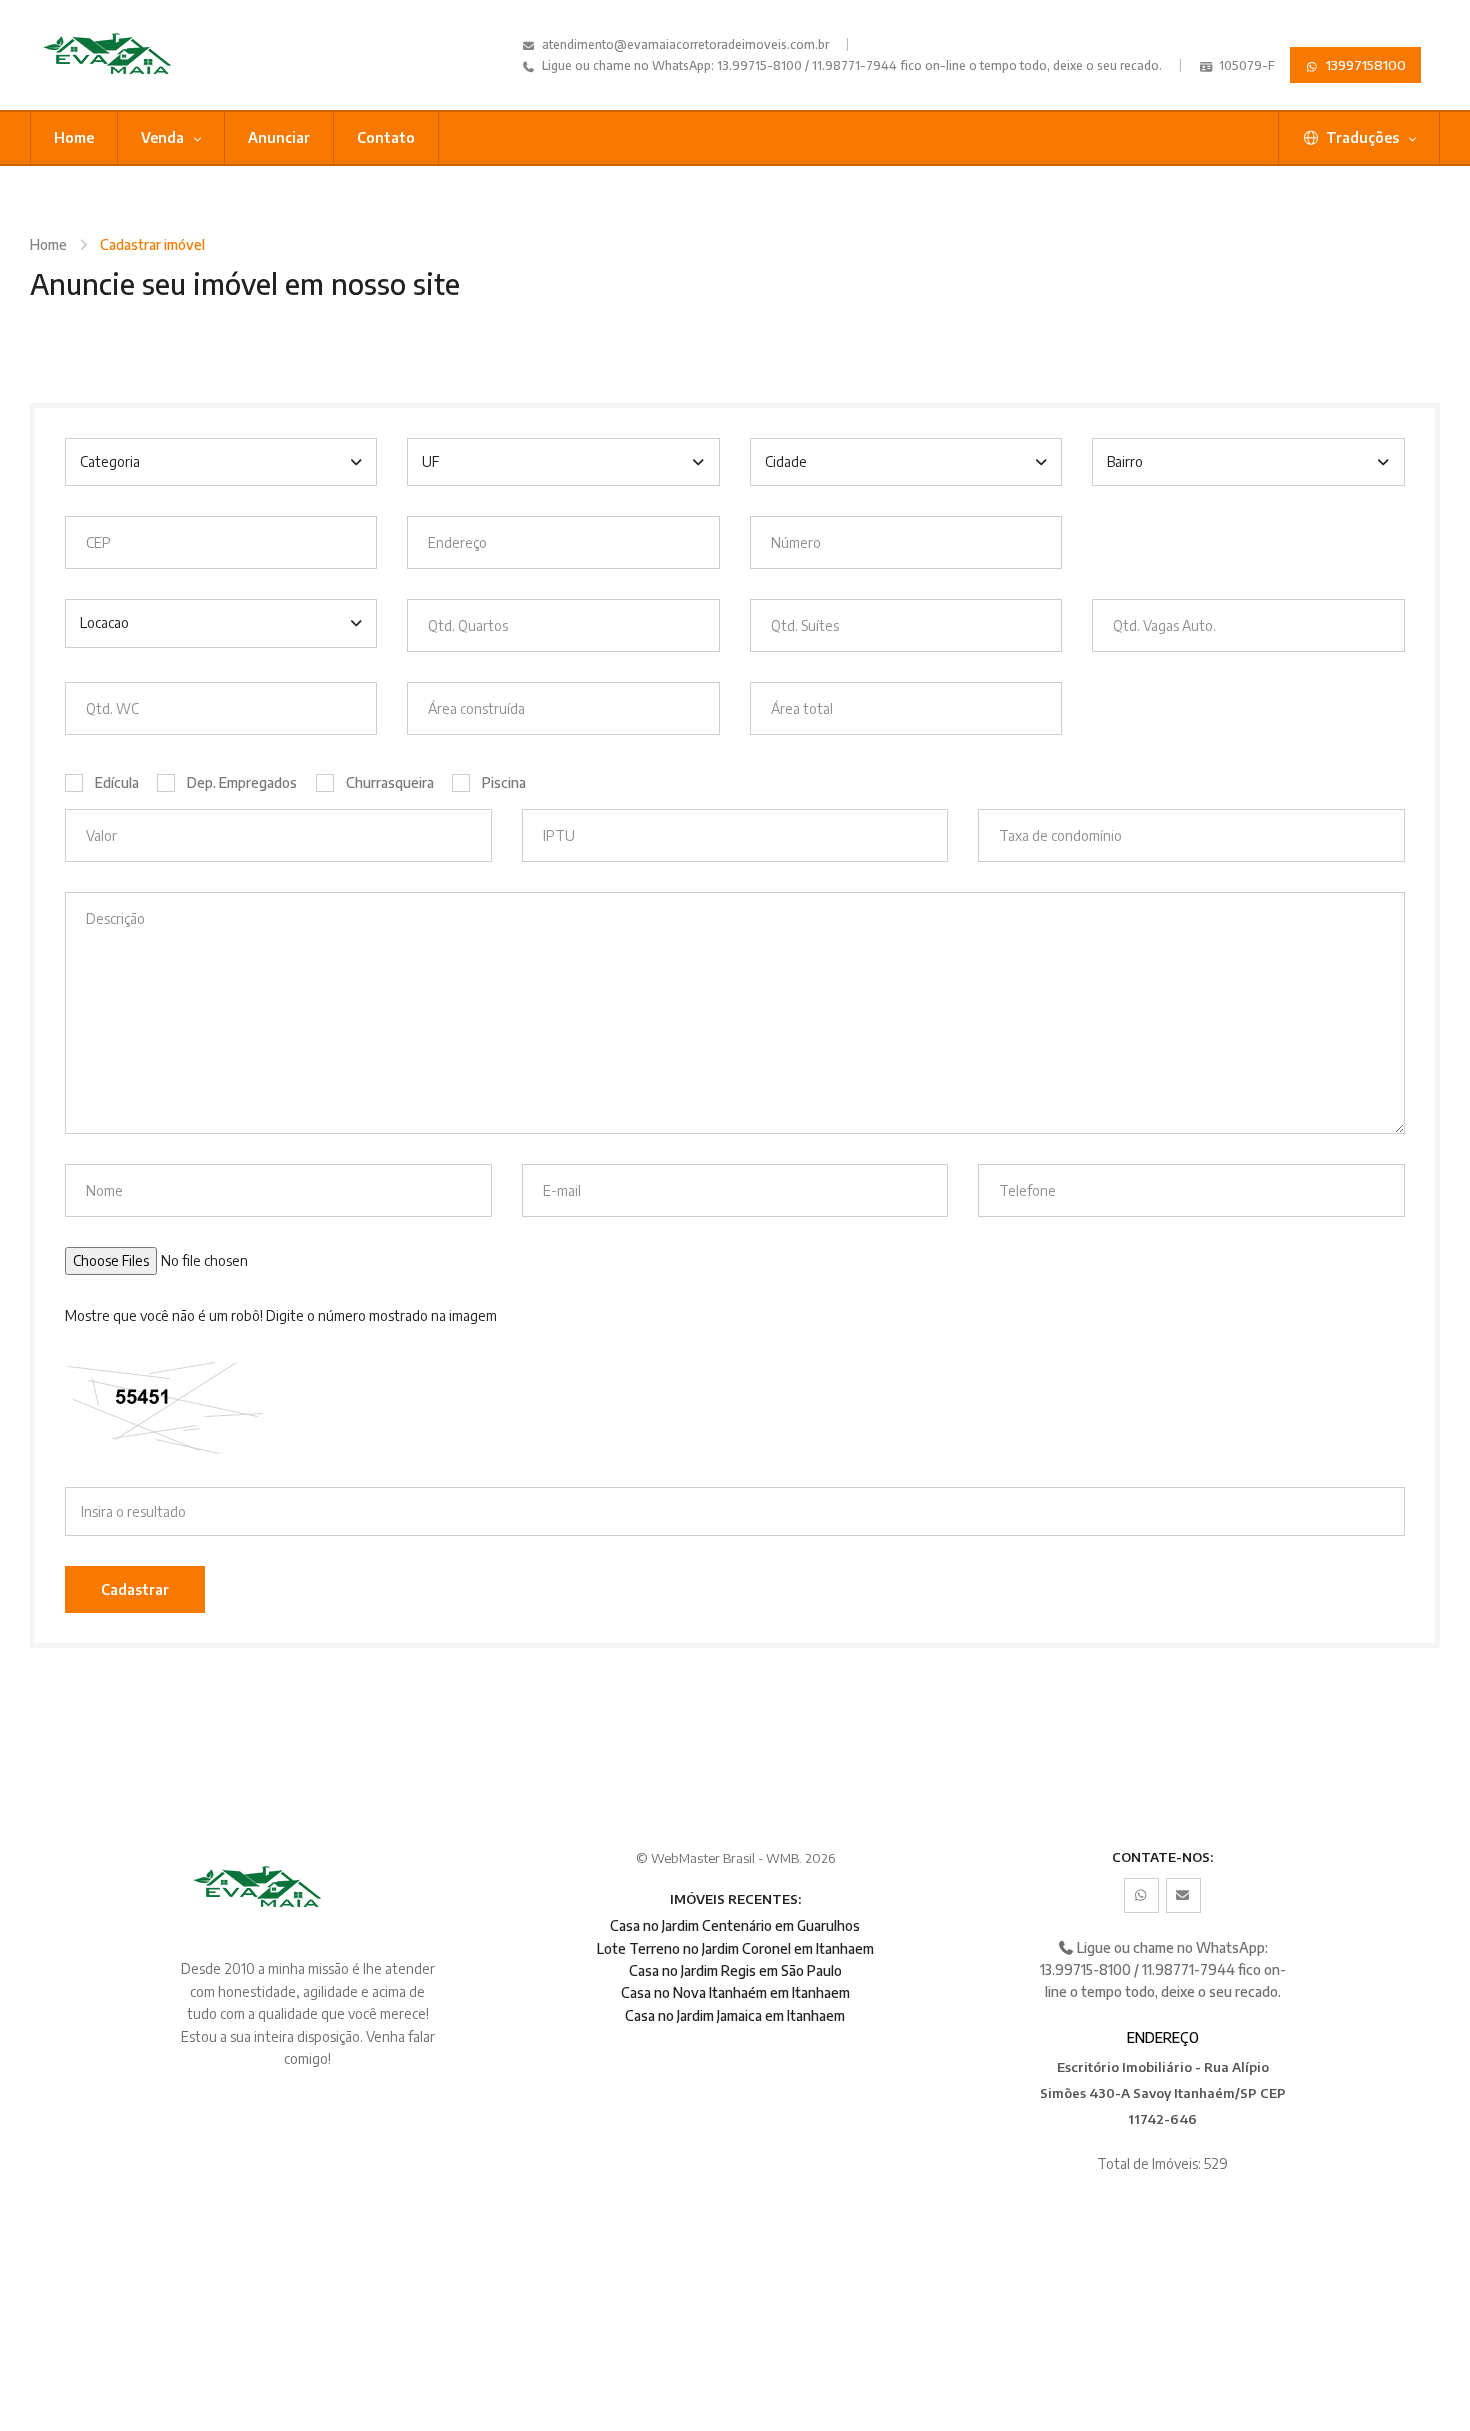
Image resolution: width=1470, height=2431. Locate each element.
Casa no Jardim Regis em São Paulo (735, 1970)
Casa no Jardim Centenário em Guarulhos (735, 1925)
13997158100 (1364, 65)
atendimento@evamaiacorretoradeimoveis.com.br (685, 44)
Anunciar (279, 137)
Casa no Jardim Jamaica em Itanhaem (735, 2015)
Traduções (1362, 137)
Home (74, 137)
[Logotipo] (135, 55)
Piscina (504, 782)
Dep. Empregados (242, 782)
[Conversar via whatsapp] (1141, 1895)
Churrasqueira (390, 782)
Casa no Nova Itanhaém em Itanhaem (735, 1992)
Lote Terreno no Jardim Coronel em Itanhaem (735, 1948)
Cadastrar (135, 1589)
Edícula (117, 782)
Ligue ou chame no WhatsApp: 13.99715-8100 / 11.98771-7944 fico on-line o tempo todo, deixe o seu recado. (850, 65)
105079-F (1245, 65)
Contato (386, 137)
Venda (164, 137)
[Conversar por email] (1183, 1895)
